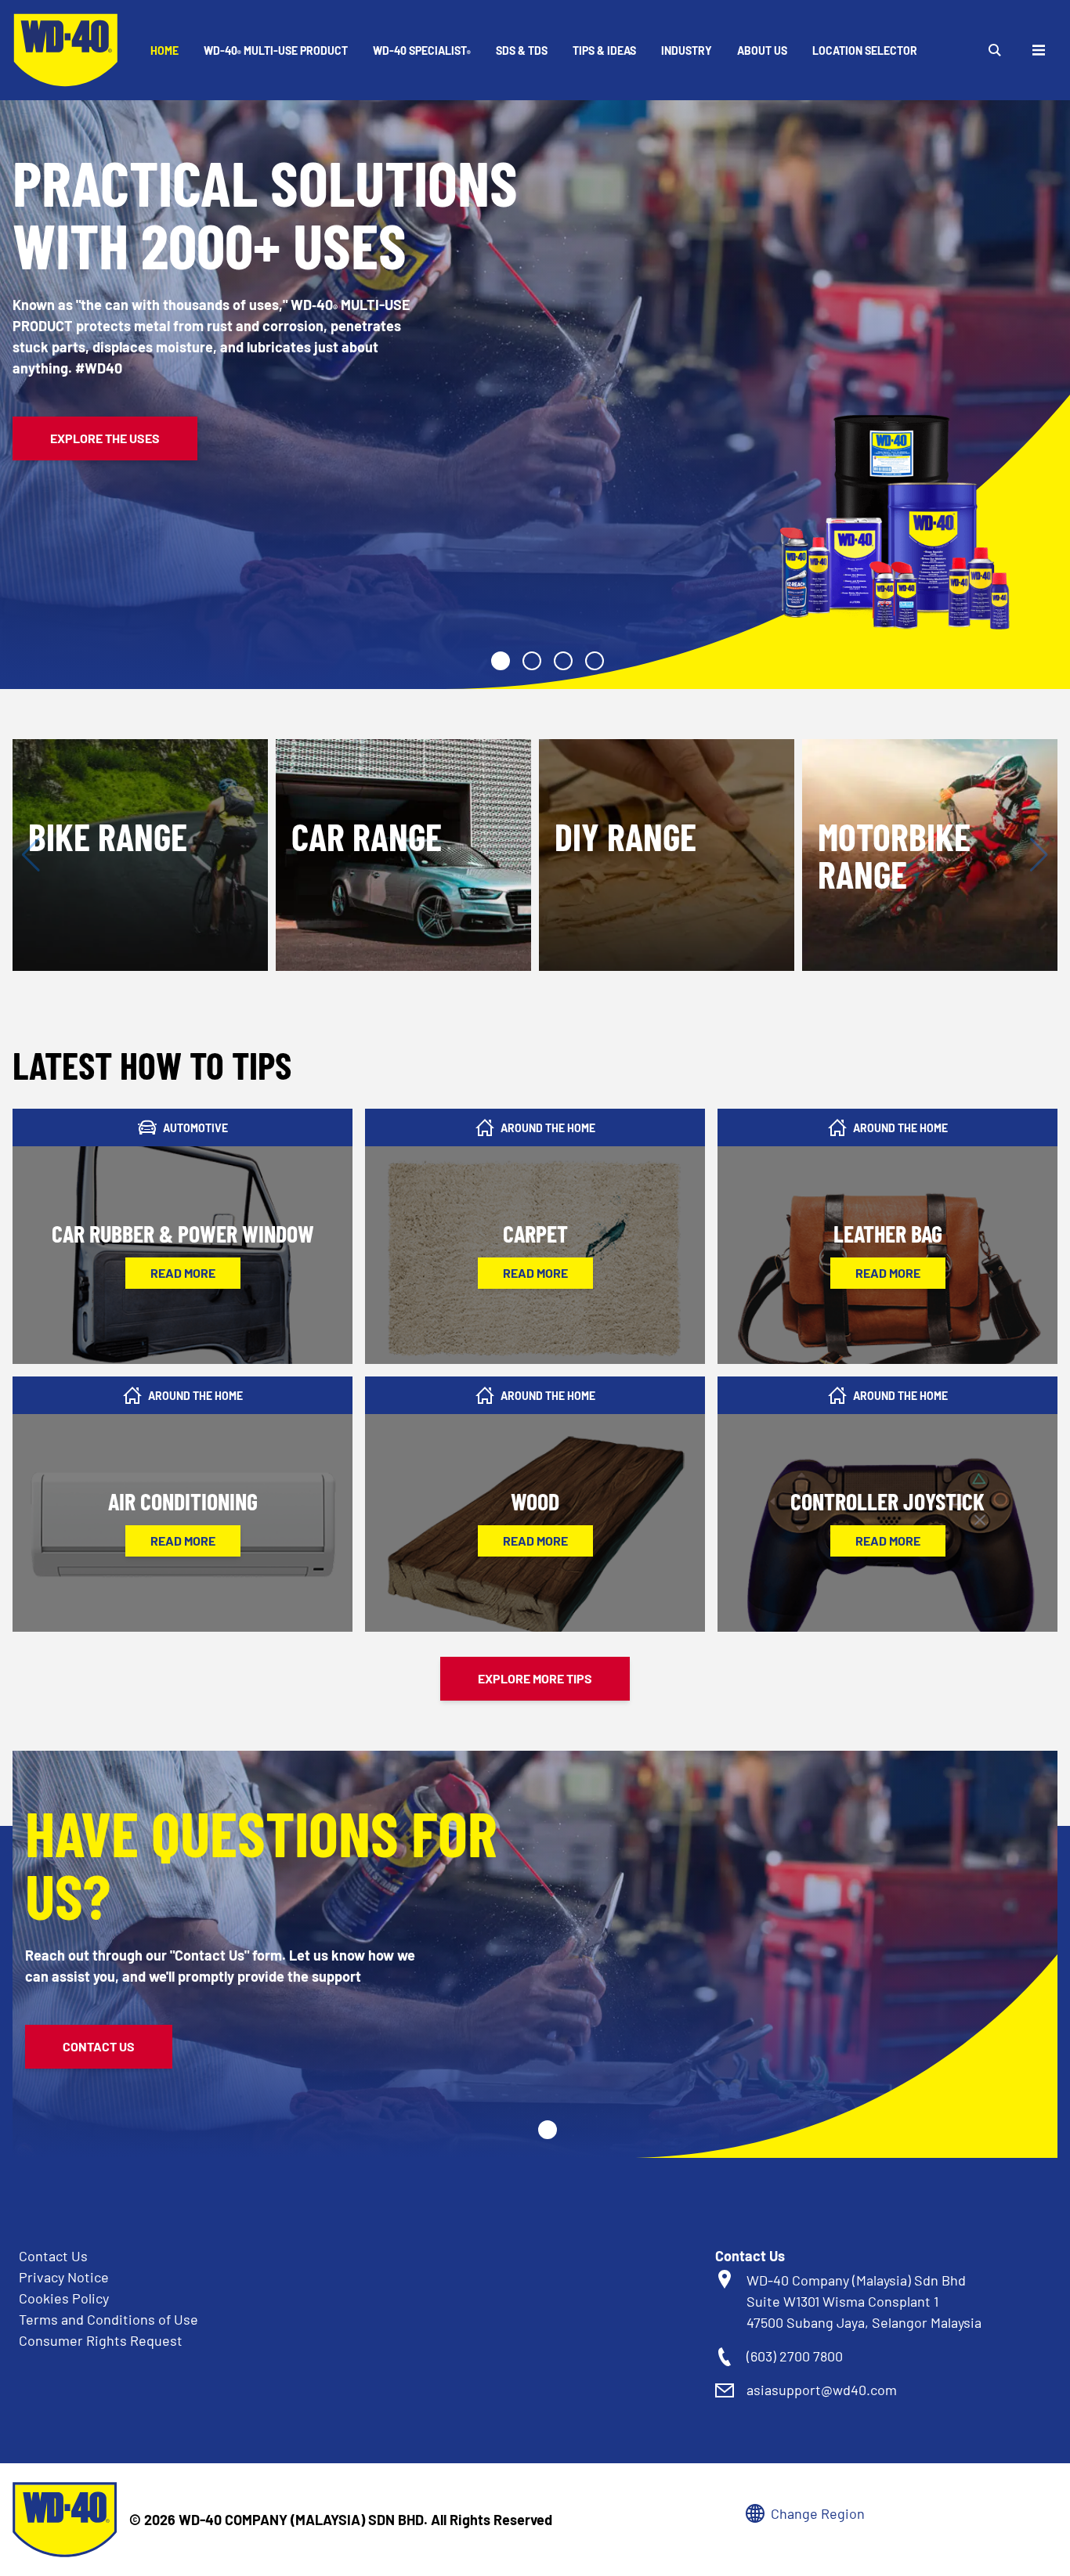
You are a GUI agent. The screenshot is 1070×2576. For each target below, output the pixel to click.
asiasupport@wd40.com (822, 2390)
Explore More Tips (535, 1678)
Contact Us (99, 2046)
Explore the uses (105, 438)
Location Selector (865, 51)
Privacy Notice (64, 2277)
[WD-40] (66, 50)
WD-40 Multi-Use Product (276, 51)
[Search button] (995, 50)
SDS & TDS (522, 51)
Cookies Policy (64, 2298)
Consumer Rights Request (101, 2340)
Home (164, 51)
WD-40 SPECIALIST (422, 51)
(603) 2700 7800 (795, 2356)
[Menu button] (1039, 50)
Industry (687, 51)
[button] (501, 661)
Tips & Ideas (604, 51)
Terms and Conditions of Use (108, 2319)
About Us (762, 51)
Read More (183, 1273)
